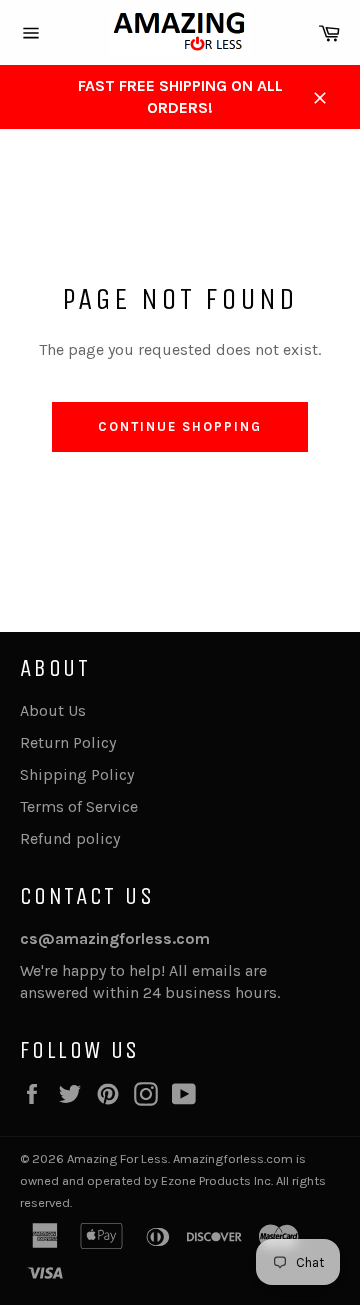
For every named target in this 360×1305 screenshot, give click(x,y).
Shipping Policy (77, 774)
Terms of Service (79, 806)
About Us (53, 710)
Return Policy (68, 742)
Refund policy (70, 838)
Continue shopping (179, 426)
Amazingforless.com (233, 1158)
